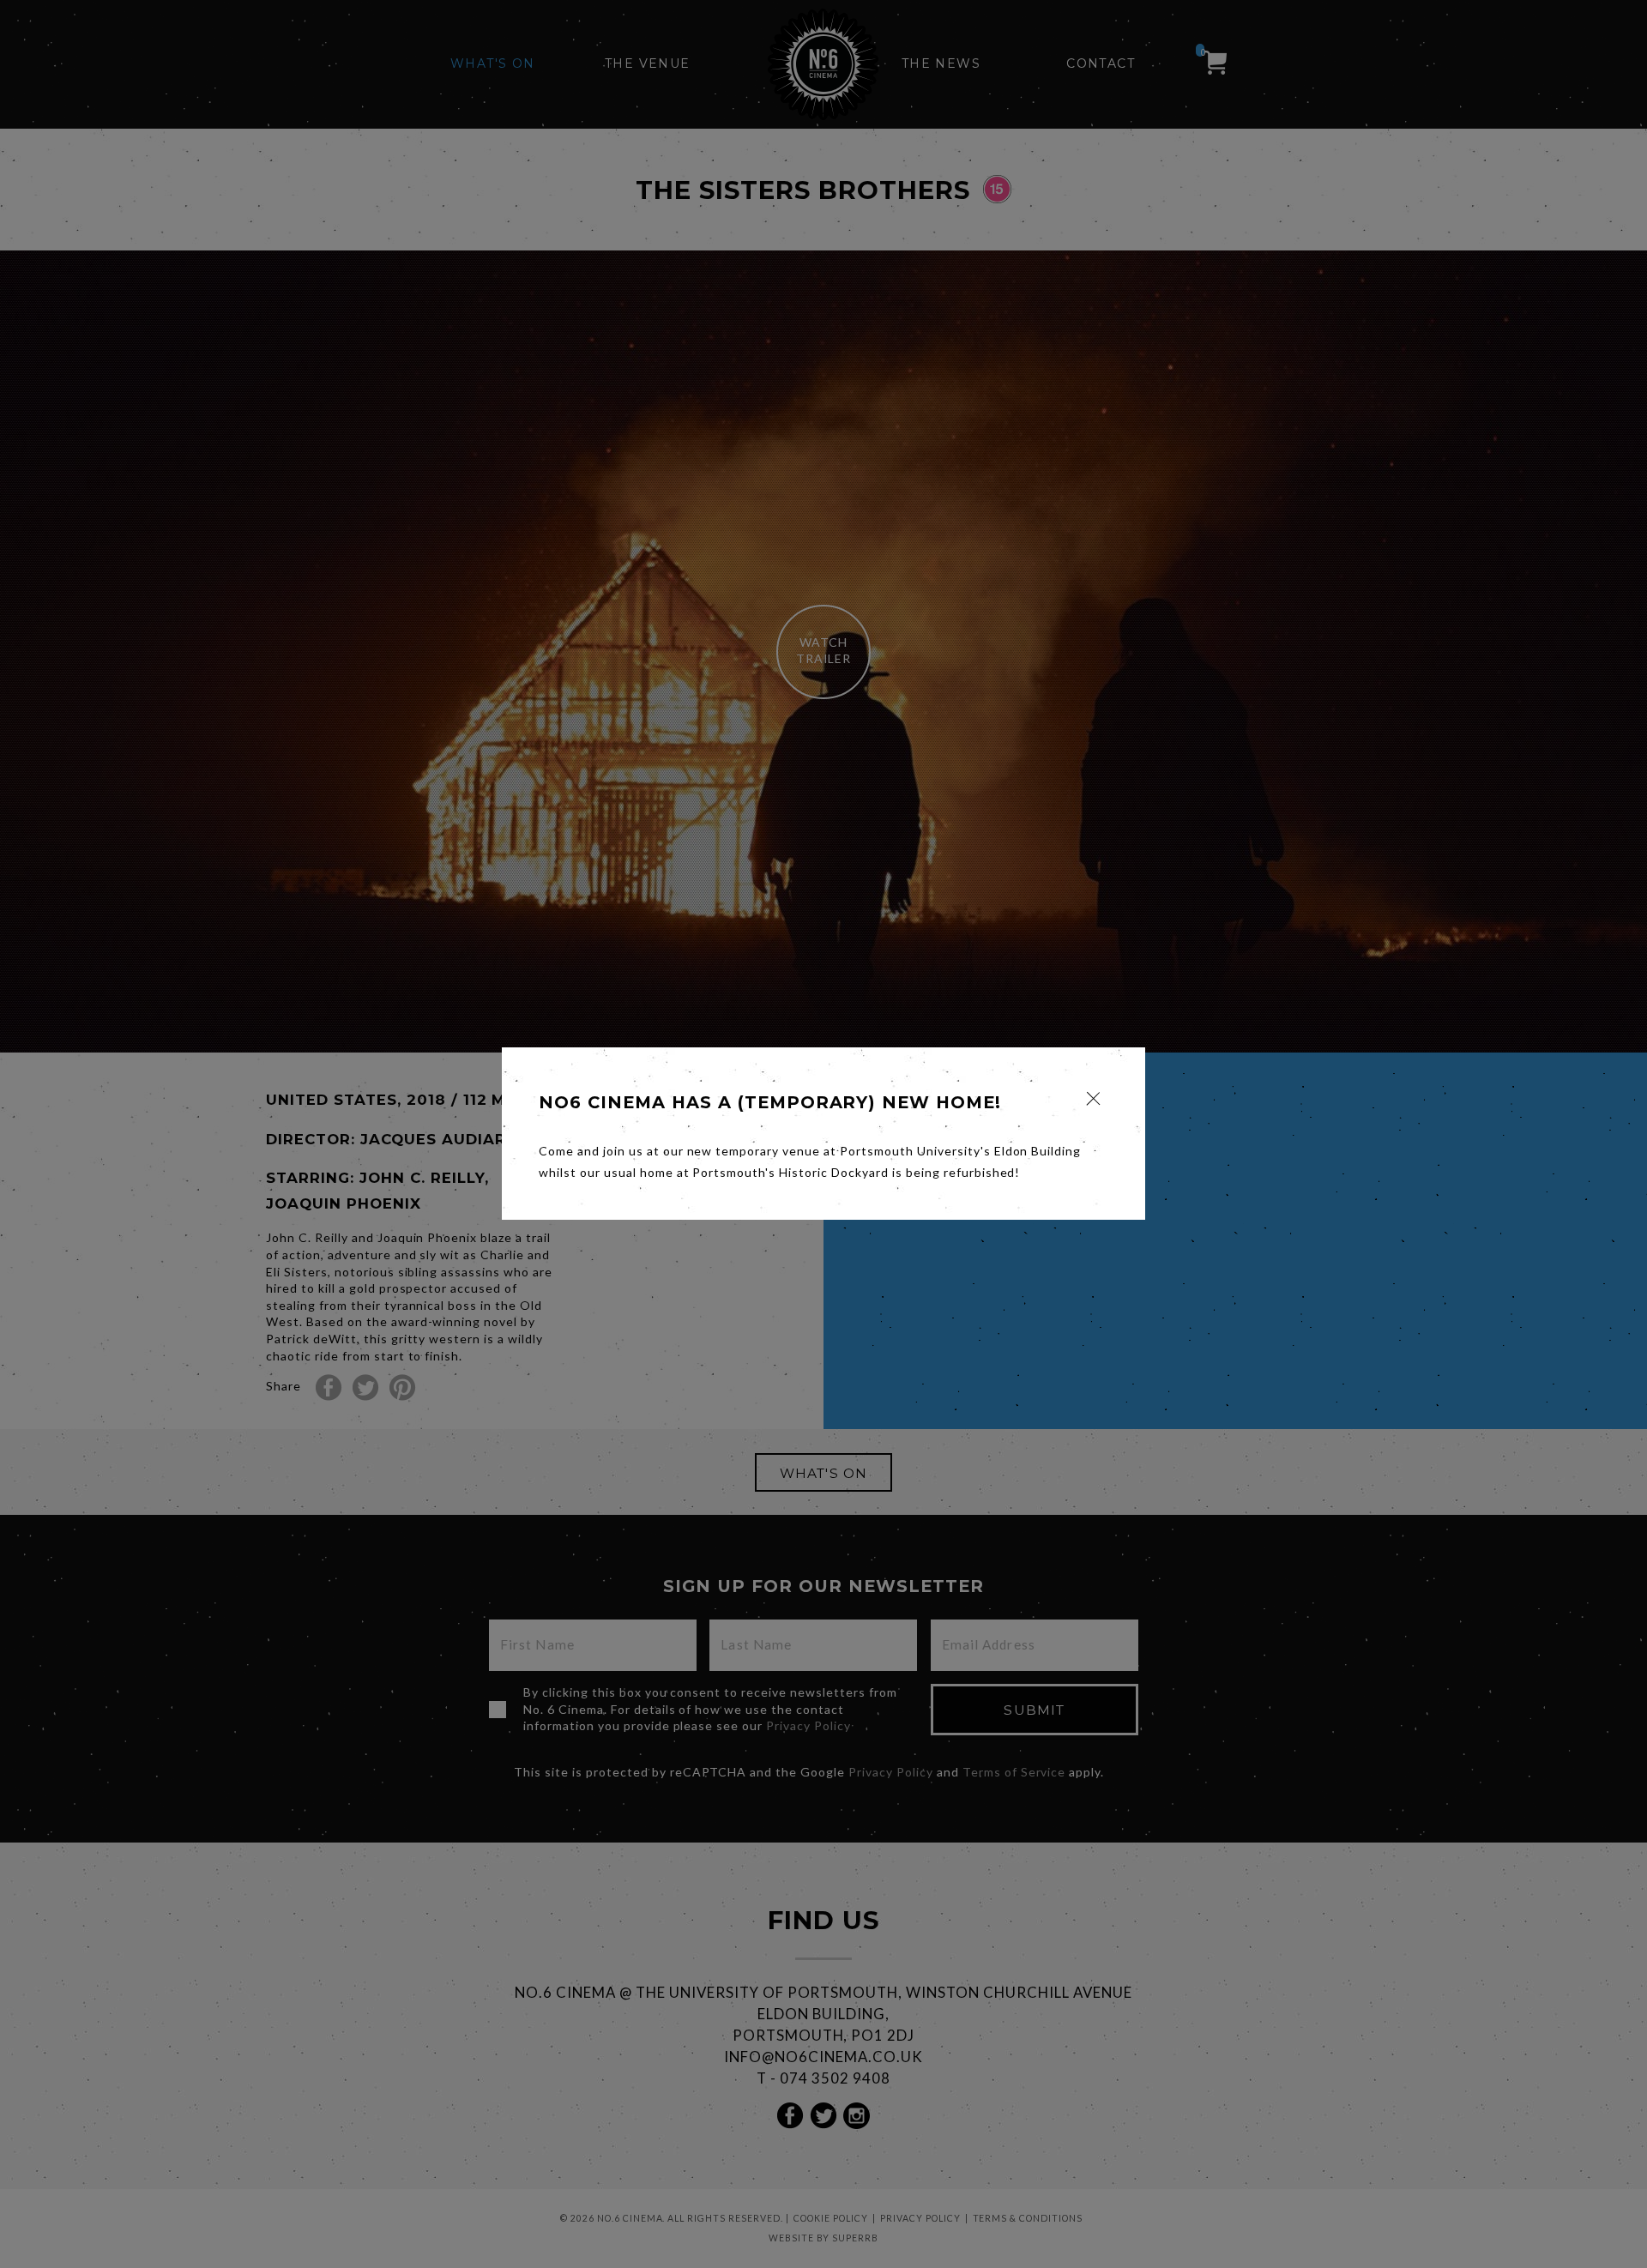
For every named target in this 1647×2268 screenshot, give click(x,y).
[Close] (1093, 1098)
